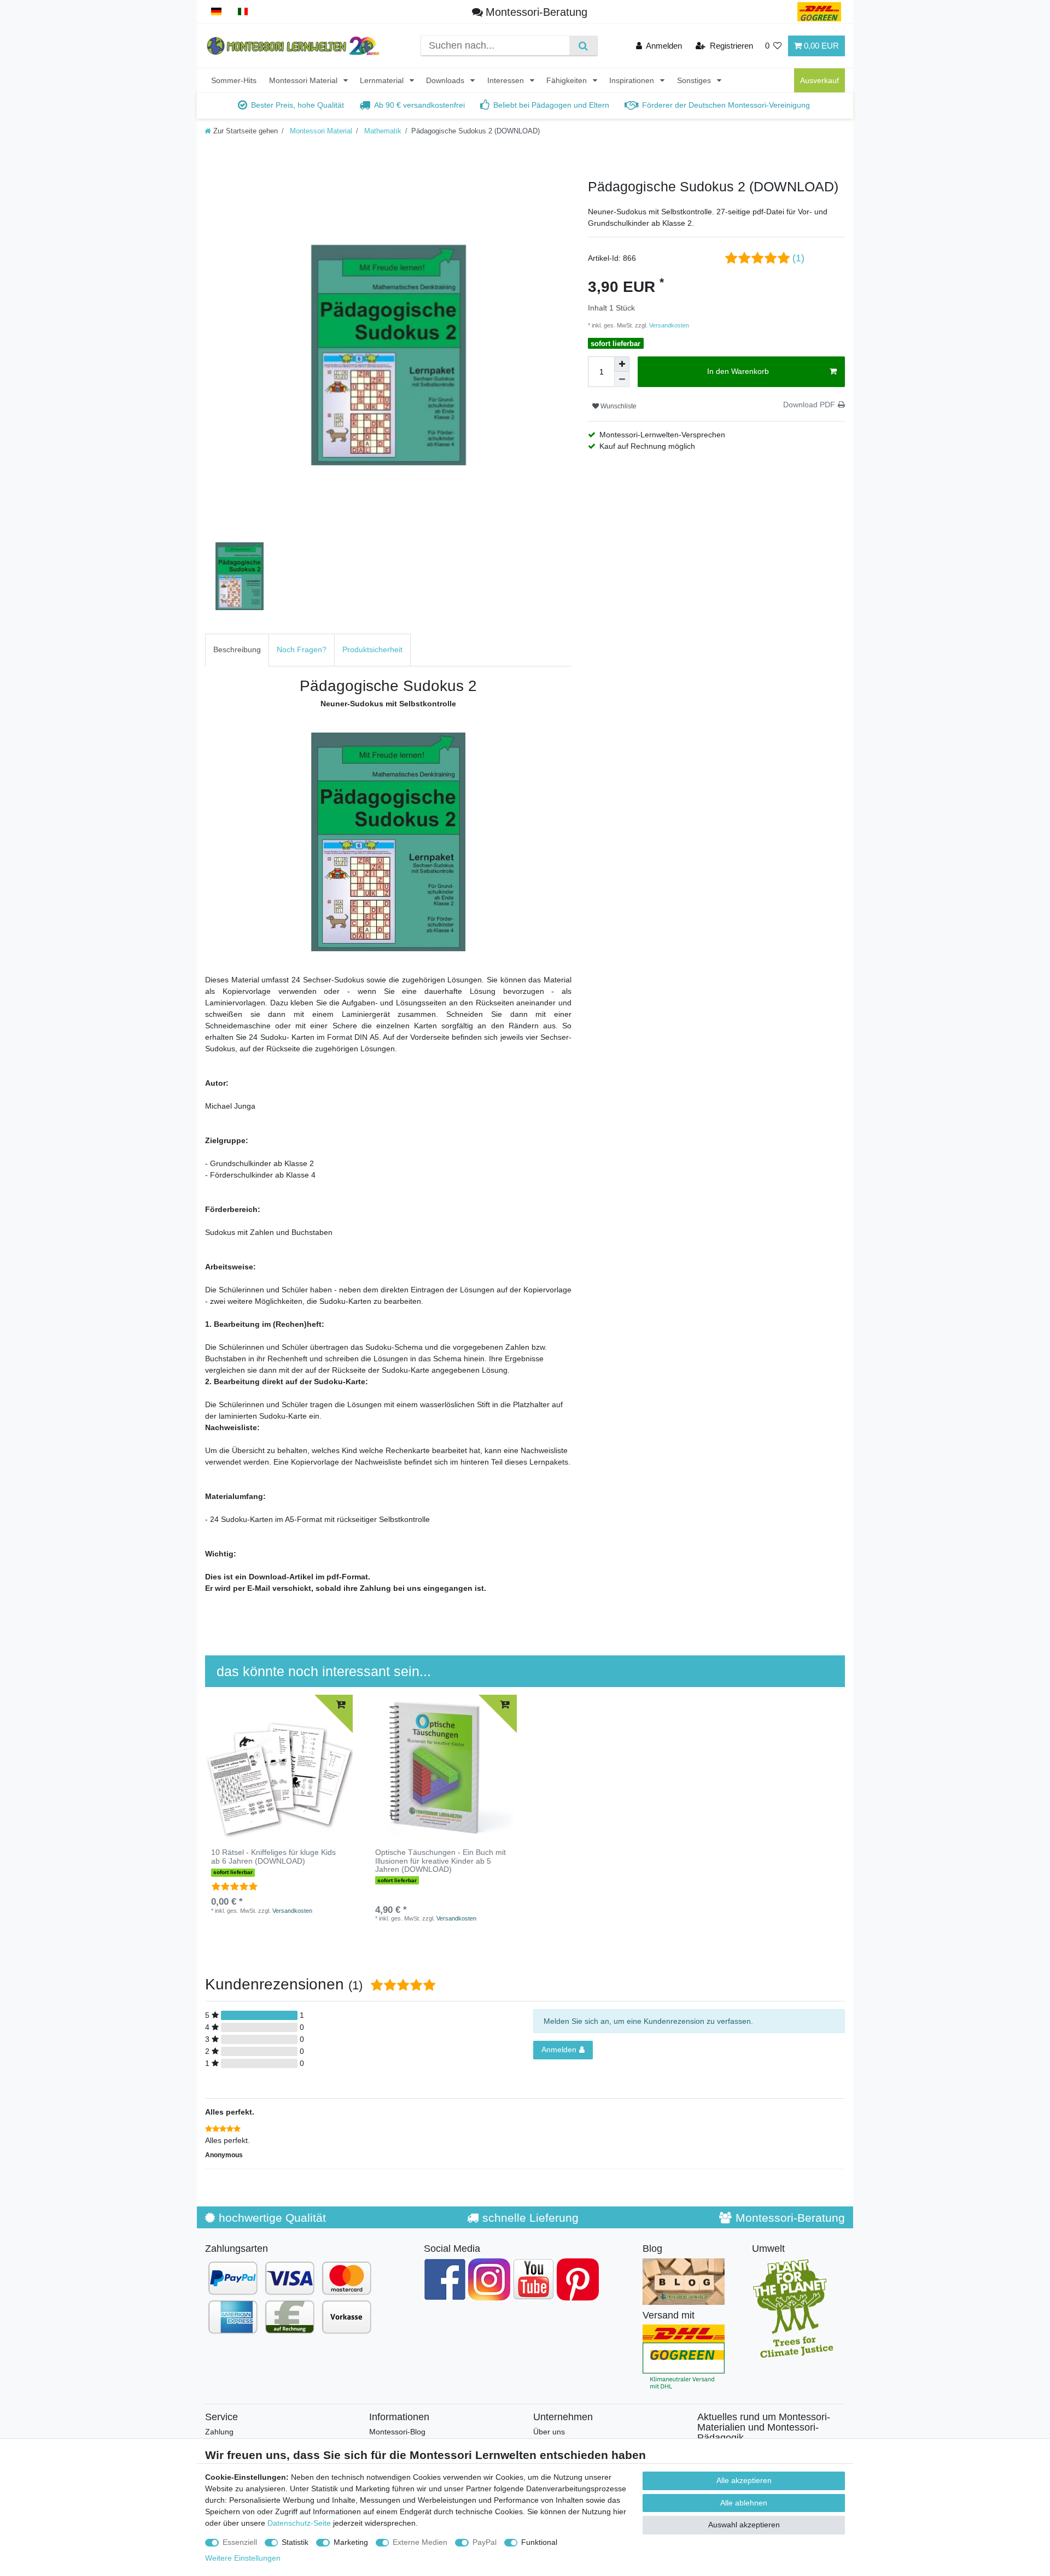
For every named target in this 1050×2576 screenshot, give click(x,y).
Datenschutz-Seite (299, 2523)
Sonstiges (695, 80)
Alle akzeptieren (744, 2480)
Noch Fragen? (302, 649)
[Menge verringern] (622, 379)
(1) (798, 258)
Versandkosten (668, 325)
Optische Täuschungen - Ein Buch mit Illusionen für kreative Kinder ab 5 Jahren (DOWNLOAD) (441, 1861)
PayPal (485, 2542)
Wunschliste (618, 406)
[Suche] (583, 46)
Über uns (549, 2432)
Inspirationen (633, 80)
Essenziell (240, 2542)
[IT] (243, 12)
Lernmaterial (383, 80)
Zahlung (219, 2432)
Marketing (351, 2542)
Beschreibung (237, 649)
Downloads (446, 80)
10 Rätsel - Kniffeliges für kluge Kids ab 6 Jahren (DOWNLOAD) (273, 1857)
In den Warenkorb (738, 371)
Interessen (507, 80)
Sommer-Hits (234, 80)
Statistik (295, 2542)
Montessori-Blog (397, 2432)
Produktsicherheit (372, 649)
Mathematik (382, 131)
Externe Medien (420, 2542)
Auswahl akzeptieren (744, 2525)
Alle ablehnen (744, 2503)
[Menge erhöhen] (622, 364)
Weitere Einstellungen (243, 2558)
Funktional (539, 2542)
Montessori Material (304, 80)
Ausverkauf (819, 80)
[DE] (216, 12)
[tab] (237, 650)
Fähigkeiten (568, 80)
